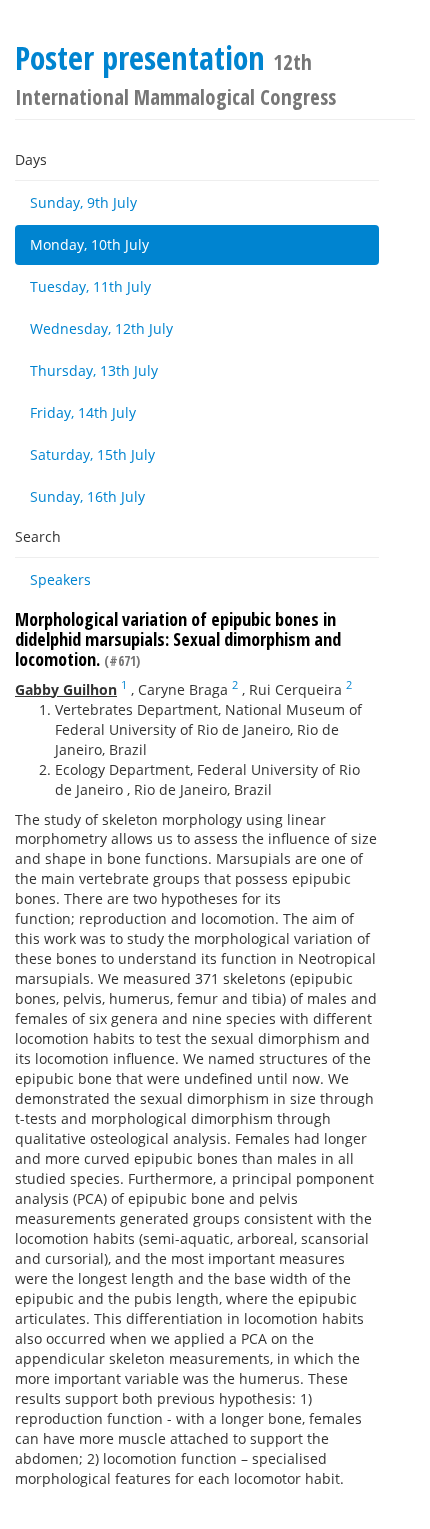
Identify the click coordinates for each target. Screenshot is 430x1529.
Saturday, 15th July (92, 454)
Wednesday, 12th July (101, 328)
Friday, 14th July (83, 412)
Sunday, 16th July (87, 496)
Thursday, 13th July (94, 370)
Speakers (60, 579)
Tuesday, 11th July (90, 286)
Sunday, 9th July (83, 202)
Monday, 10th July (89, 244)
